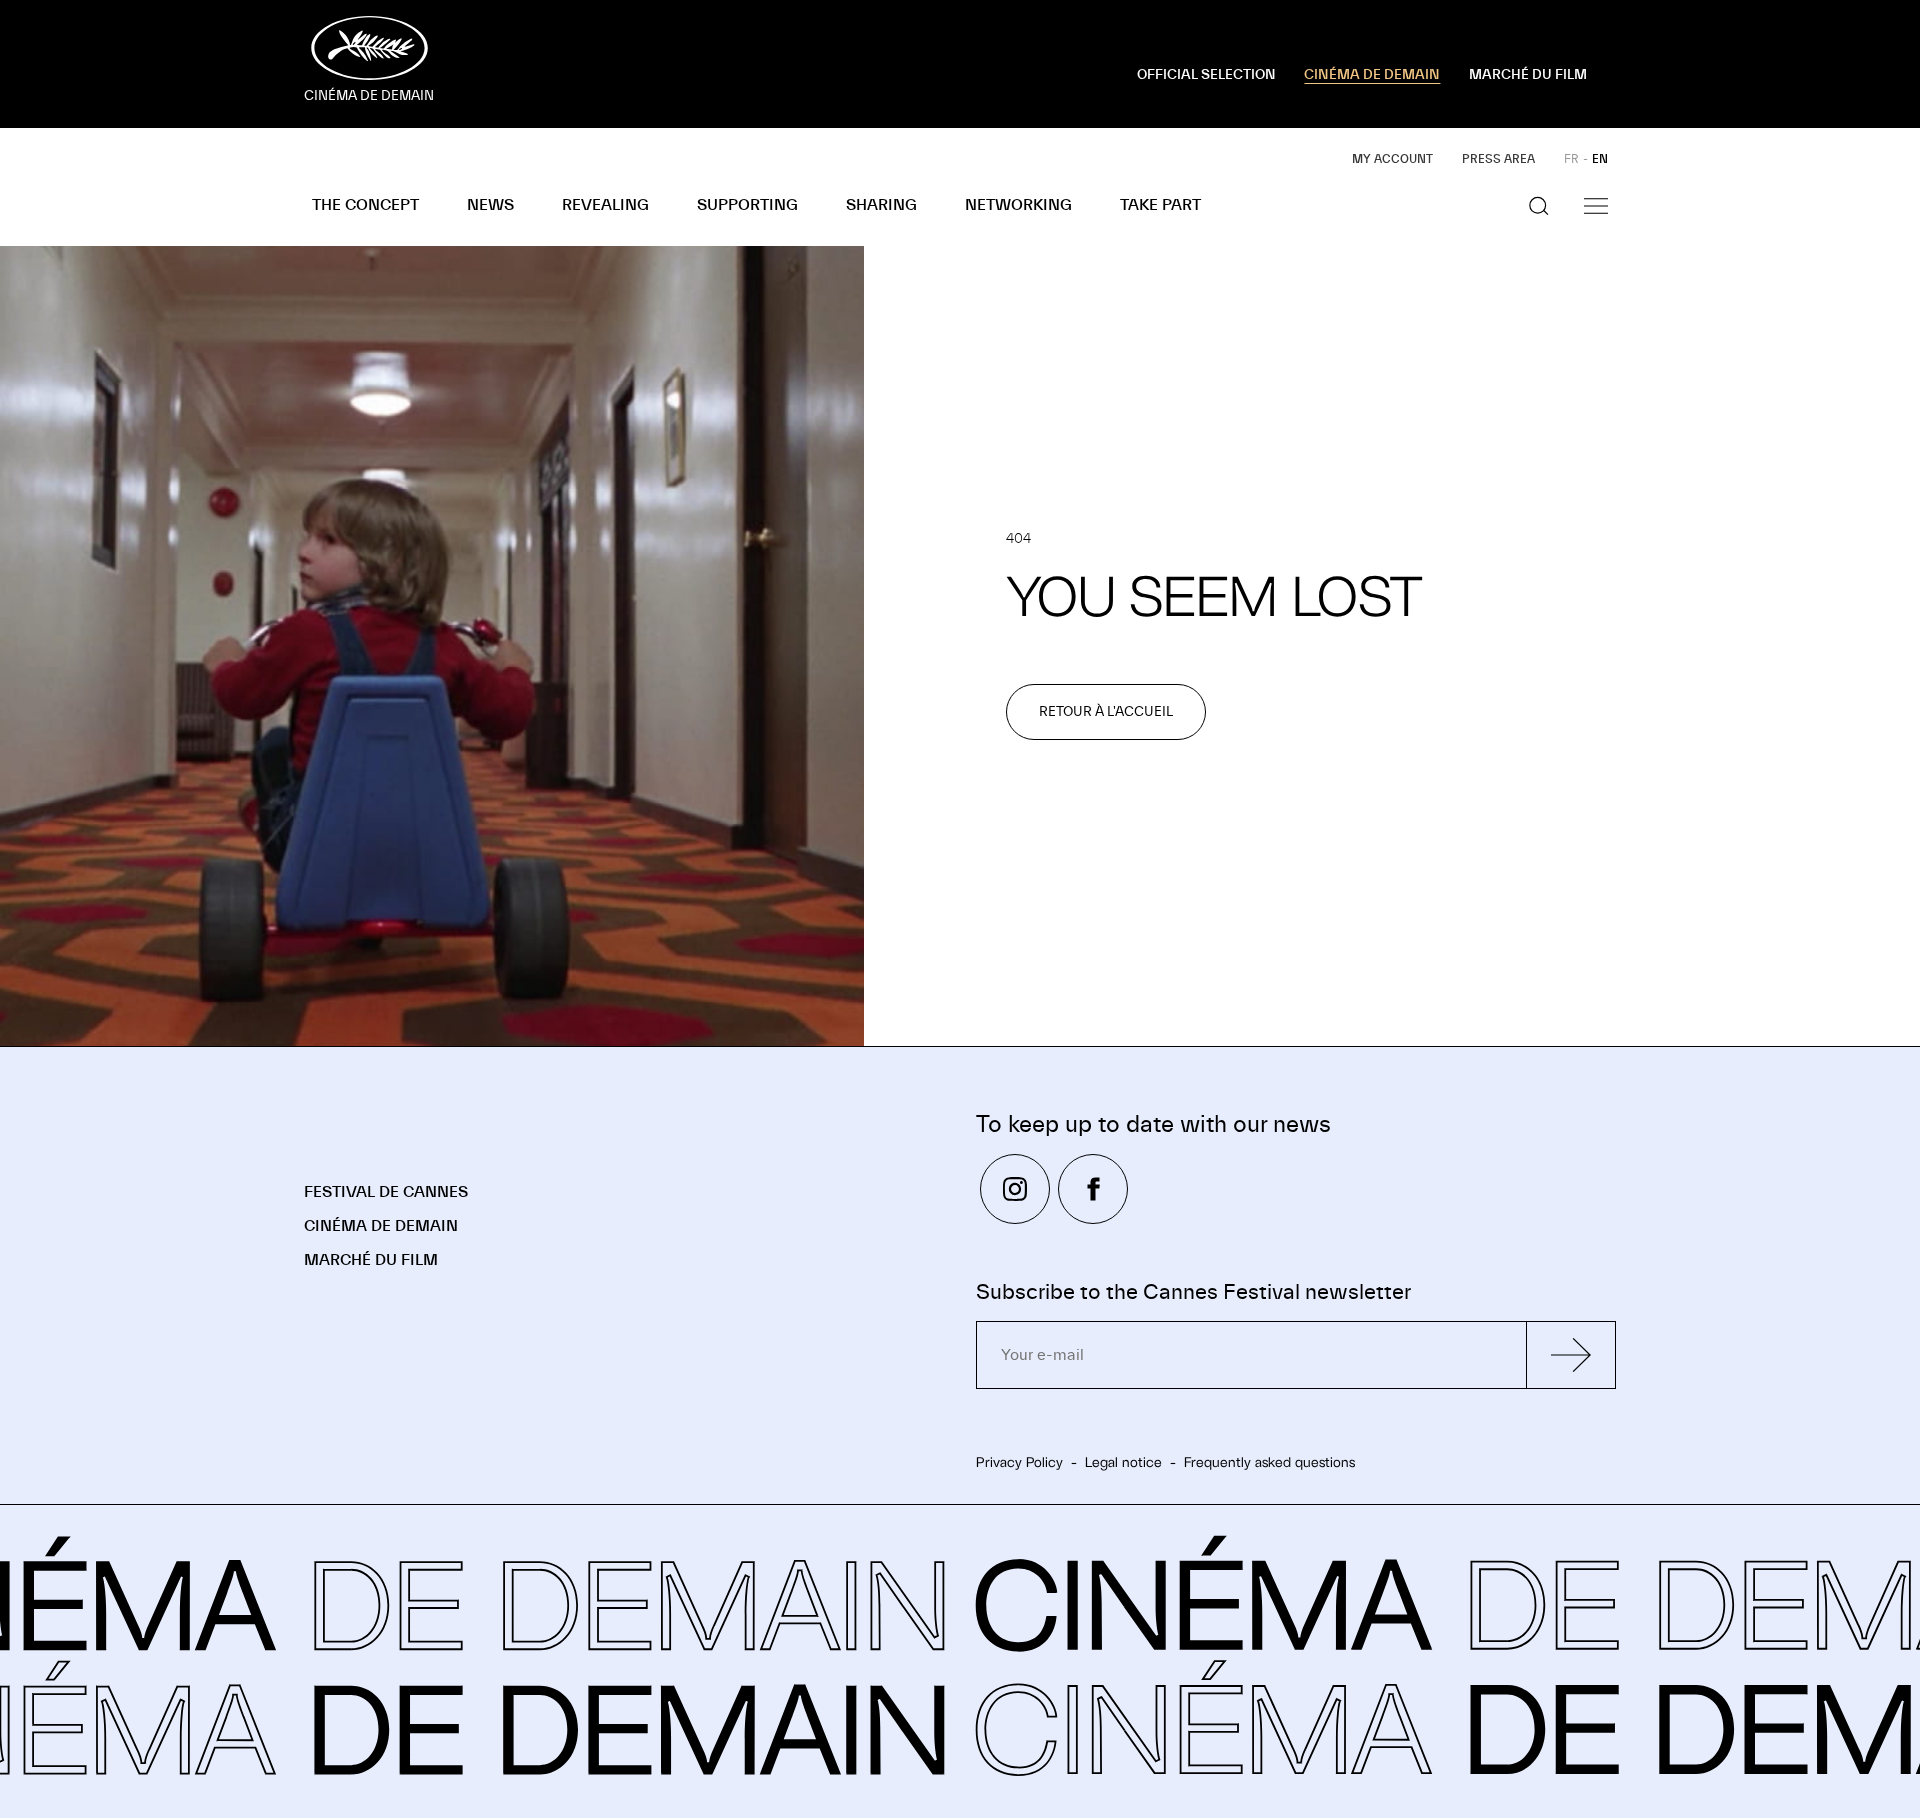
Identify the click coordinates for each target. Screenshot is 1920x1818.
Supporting (747, 205)
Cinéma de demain (381, 1226)
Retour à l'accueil (1106, 712)
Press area (1498, 159)
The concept (365, 205)
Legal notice (1123, 1462)
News (490, 205)
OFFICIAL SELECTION (1206, 75)
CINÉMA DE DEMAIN (1372, 75)
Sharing (881, 205)
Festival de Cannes (386, 1192)
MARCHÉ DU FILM (1528, 75)
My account (1392, 159)
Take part (1160, 205)
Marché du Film (371, 1260)
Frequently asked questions (1269, 1462)
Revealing (605, 205)
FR (1571, 159)
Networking (1018, 205)
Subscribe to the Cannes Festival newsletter (1193, 1292)
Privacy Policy (1019, 1462)
